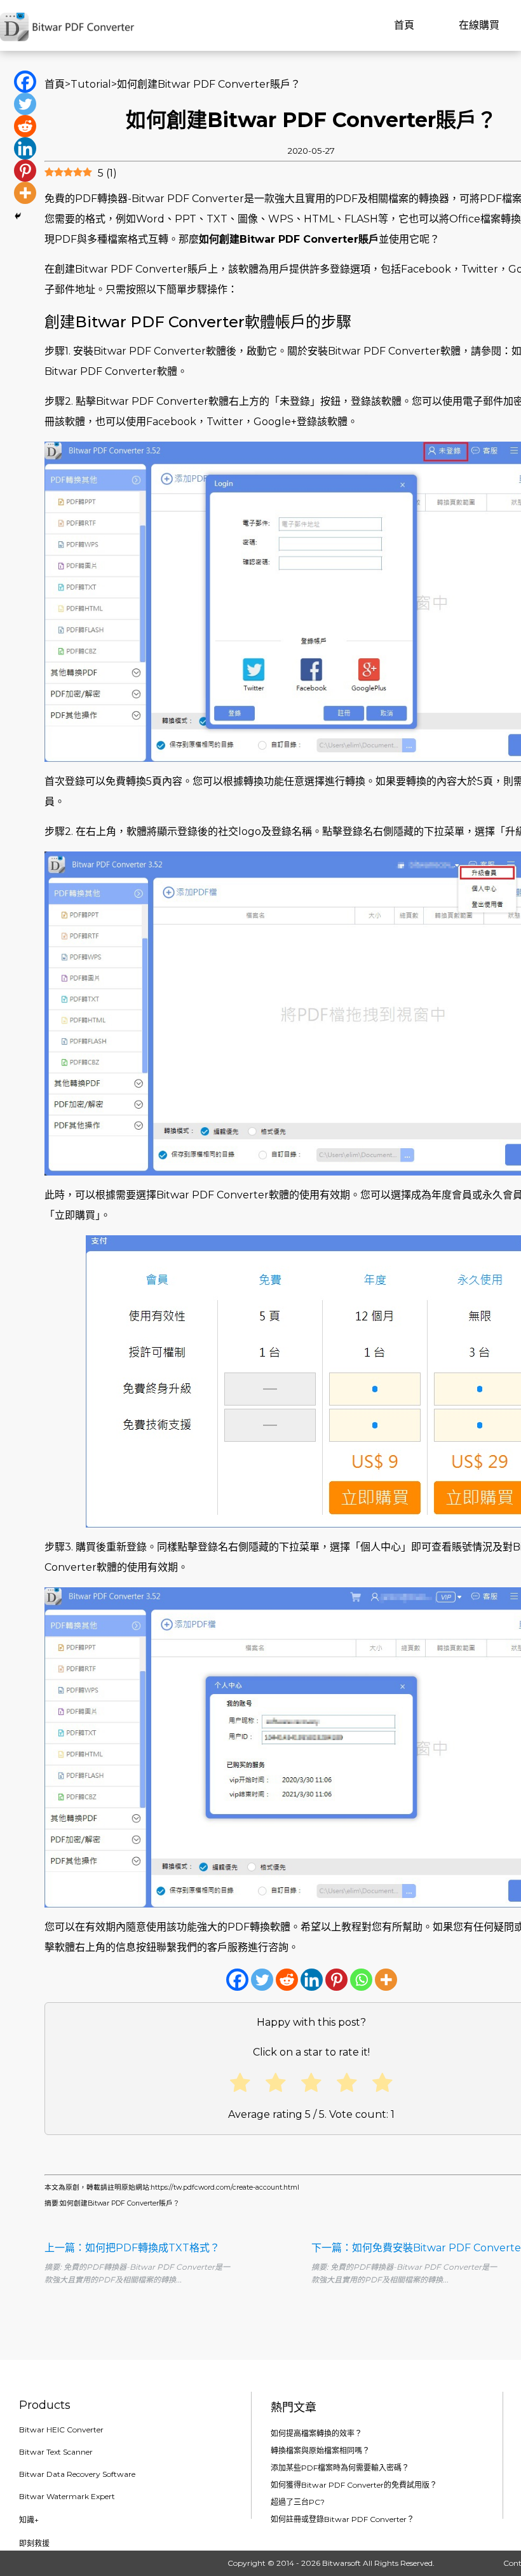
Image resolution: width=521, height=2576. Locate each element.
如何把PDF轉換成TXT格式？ (152, 2248)
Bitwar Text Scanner (56, 2452)
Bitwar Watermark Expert (67, 2496)
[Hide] (18, 216)
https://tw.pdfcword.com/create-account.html (225, 2187)
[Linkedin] (312, 1980)
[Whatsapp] (361, 1980)
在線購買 (479, 25)
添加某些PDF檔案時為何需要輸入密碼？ (340, 2468)
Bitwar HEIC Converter (61, 2430)
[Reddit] (287, 1980)
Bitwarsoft (342, 2563)
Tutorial (91, 84)
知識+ (29, 2520)
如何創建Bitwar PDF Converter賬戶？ (120, 2203)
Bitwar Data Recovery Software (77, 2474)
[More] (386, 1980)
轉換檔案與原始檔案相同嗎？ (320, 2451)
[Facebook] (237, 1980)
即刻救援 (34, 2543)
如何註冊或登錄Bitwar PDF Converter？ (342, 2519)
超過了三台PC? (298, 2502)
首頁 (404, 25)
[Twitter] (262, 1980)
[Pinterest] (336, 1980)
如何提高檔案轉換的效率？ (316, 2433)
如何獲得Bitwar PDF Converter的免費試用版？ (354, 2485)
